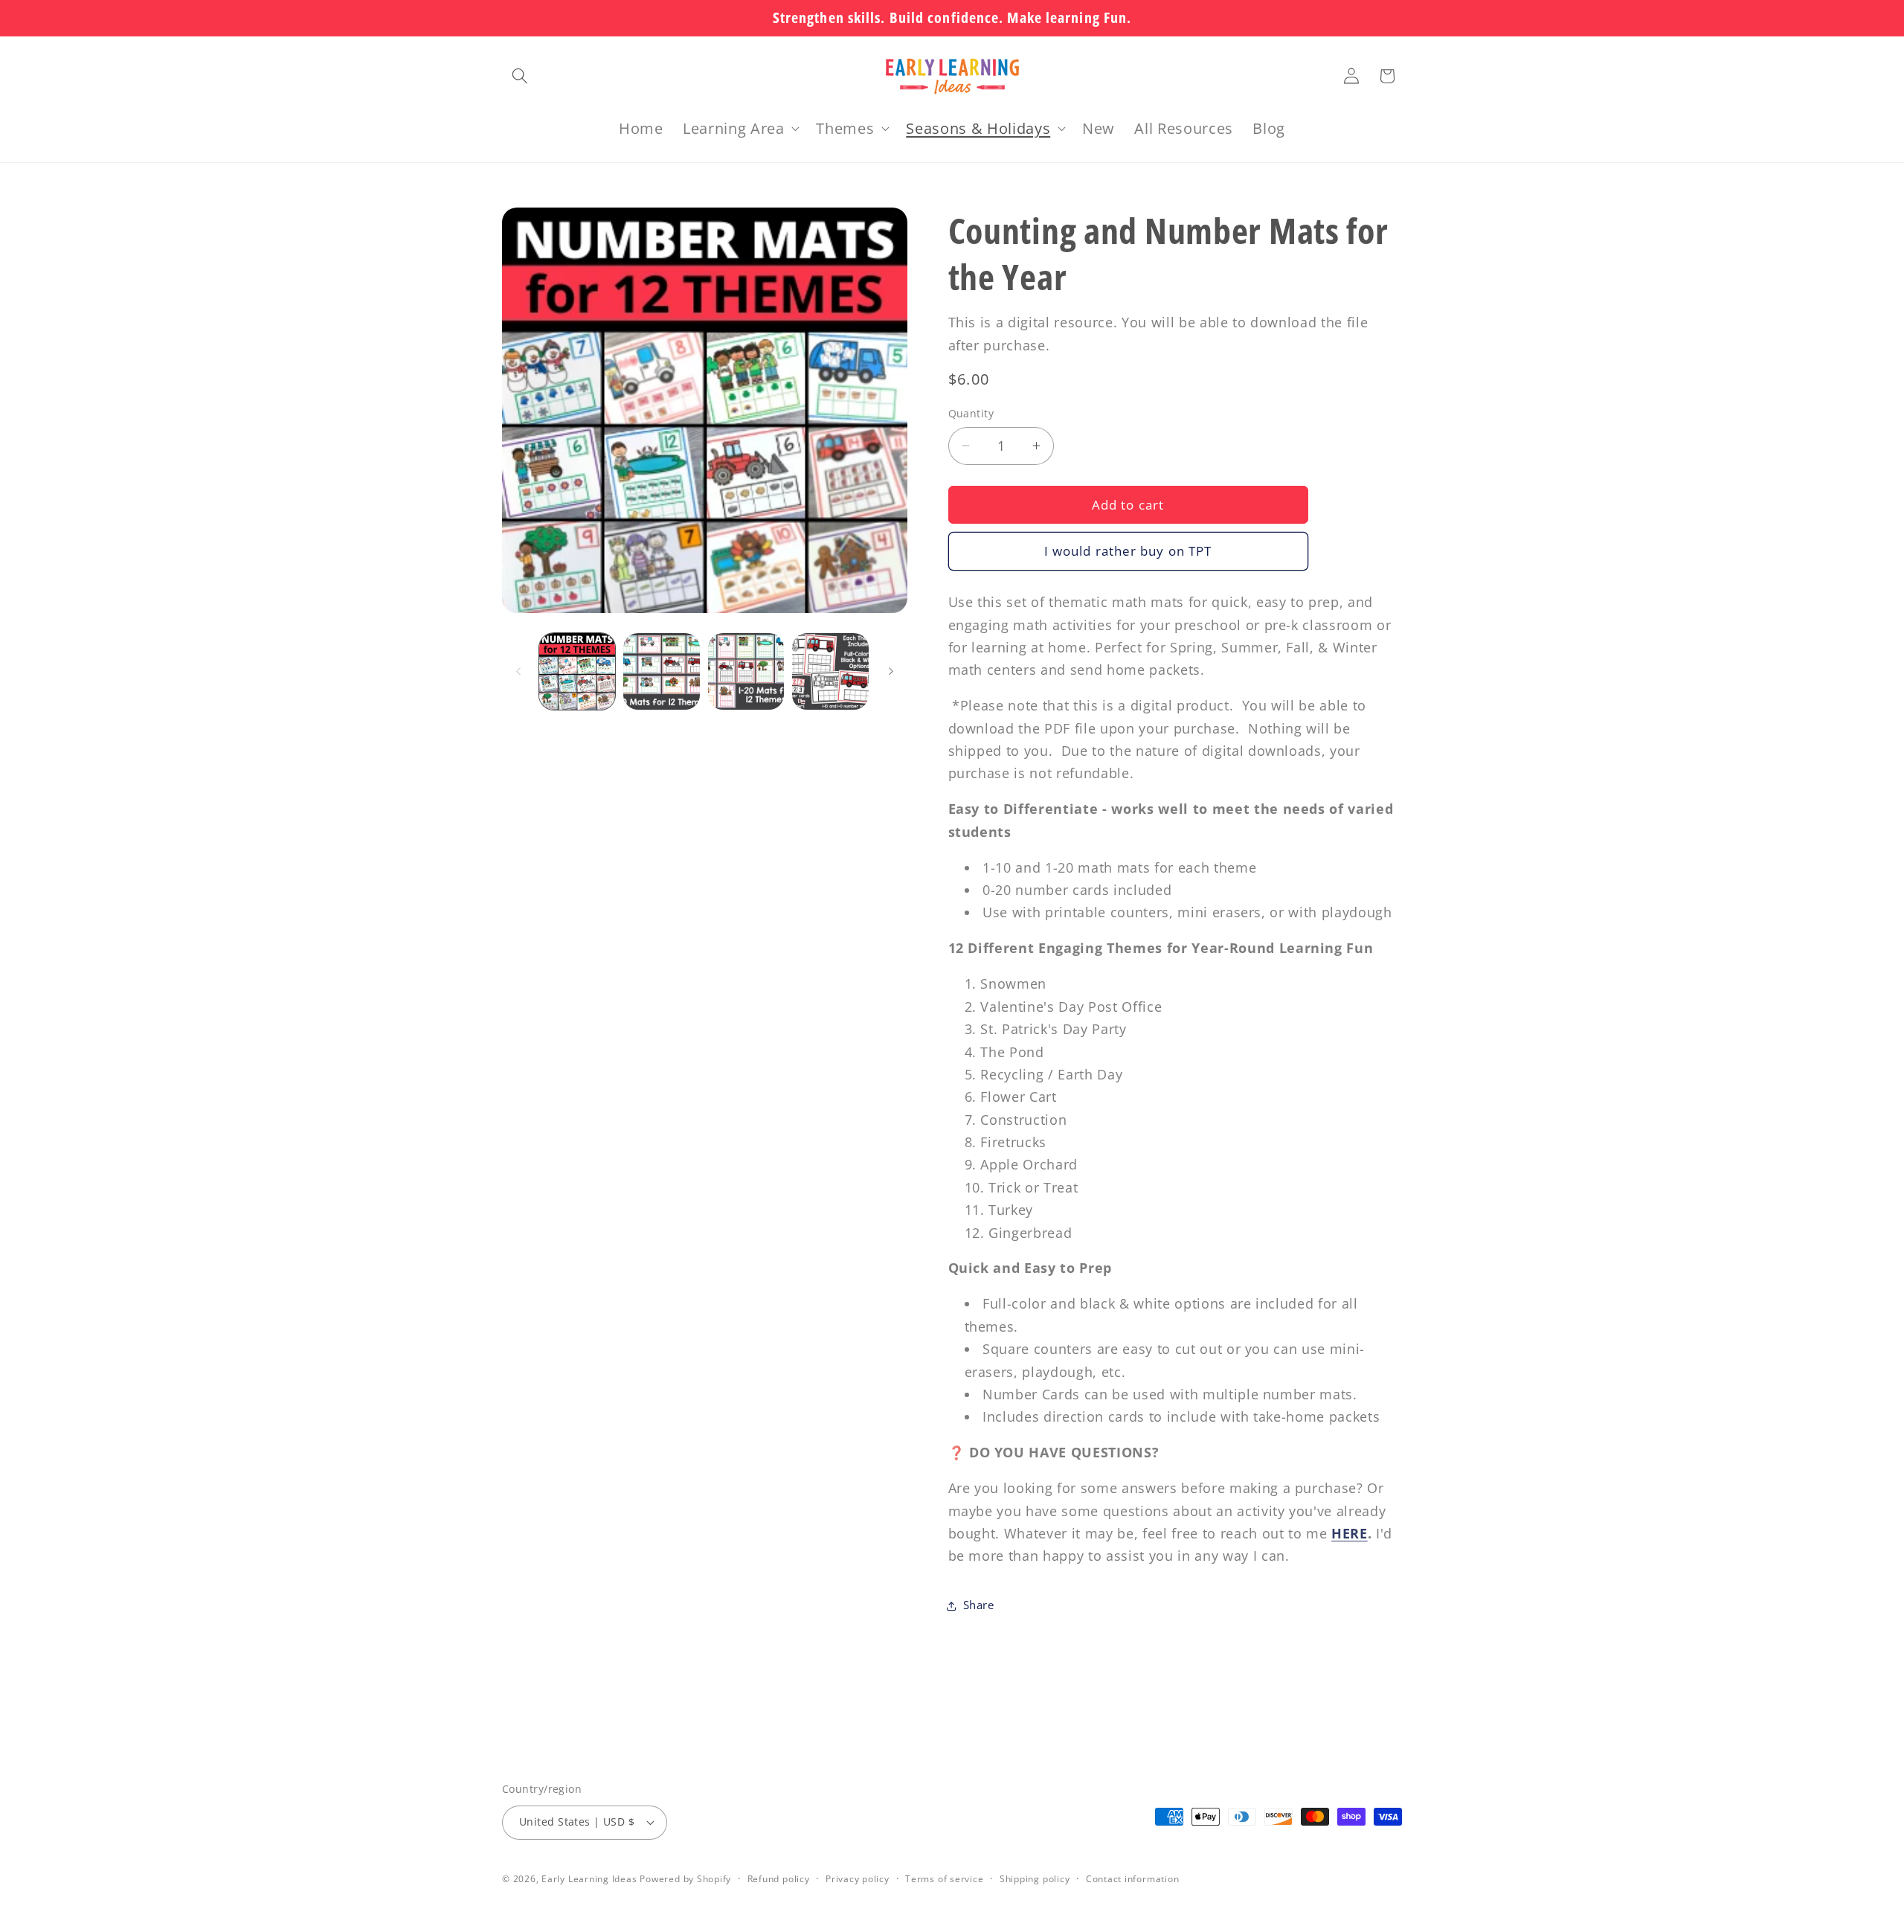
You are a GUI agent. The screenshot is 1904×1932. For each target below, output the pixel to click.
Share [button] (979, 1605)
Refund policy (779, 1879)
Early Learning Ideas (589, 1879)
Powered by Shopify (685, 1879)
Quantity (971, 413)
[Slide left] (518, 672)
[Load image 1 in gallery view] (578, 671)
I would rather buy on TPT (1128, 551)
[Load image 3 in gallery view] (746, 671)
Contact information (1133, 1879)
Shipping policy (1035, 1879)
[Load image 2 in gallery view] (662, 671)
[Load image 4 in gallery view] (830, 671)
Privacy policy (858, 1879)
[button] (520, 76)
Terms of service (944, 1879)
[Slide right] (891, 672)
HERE (1350, 1533)
